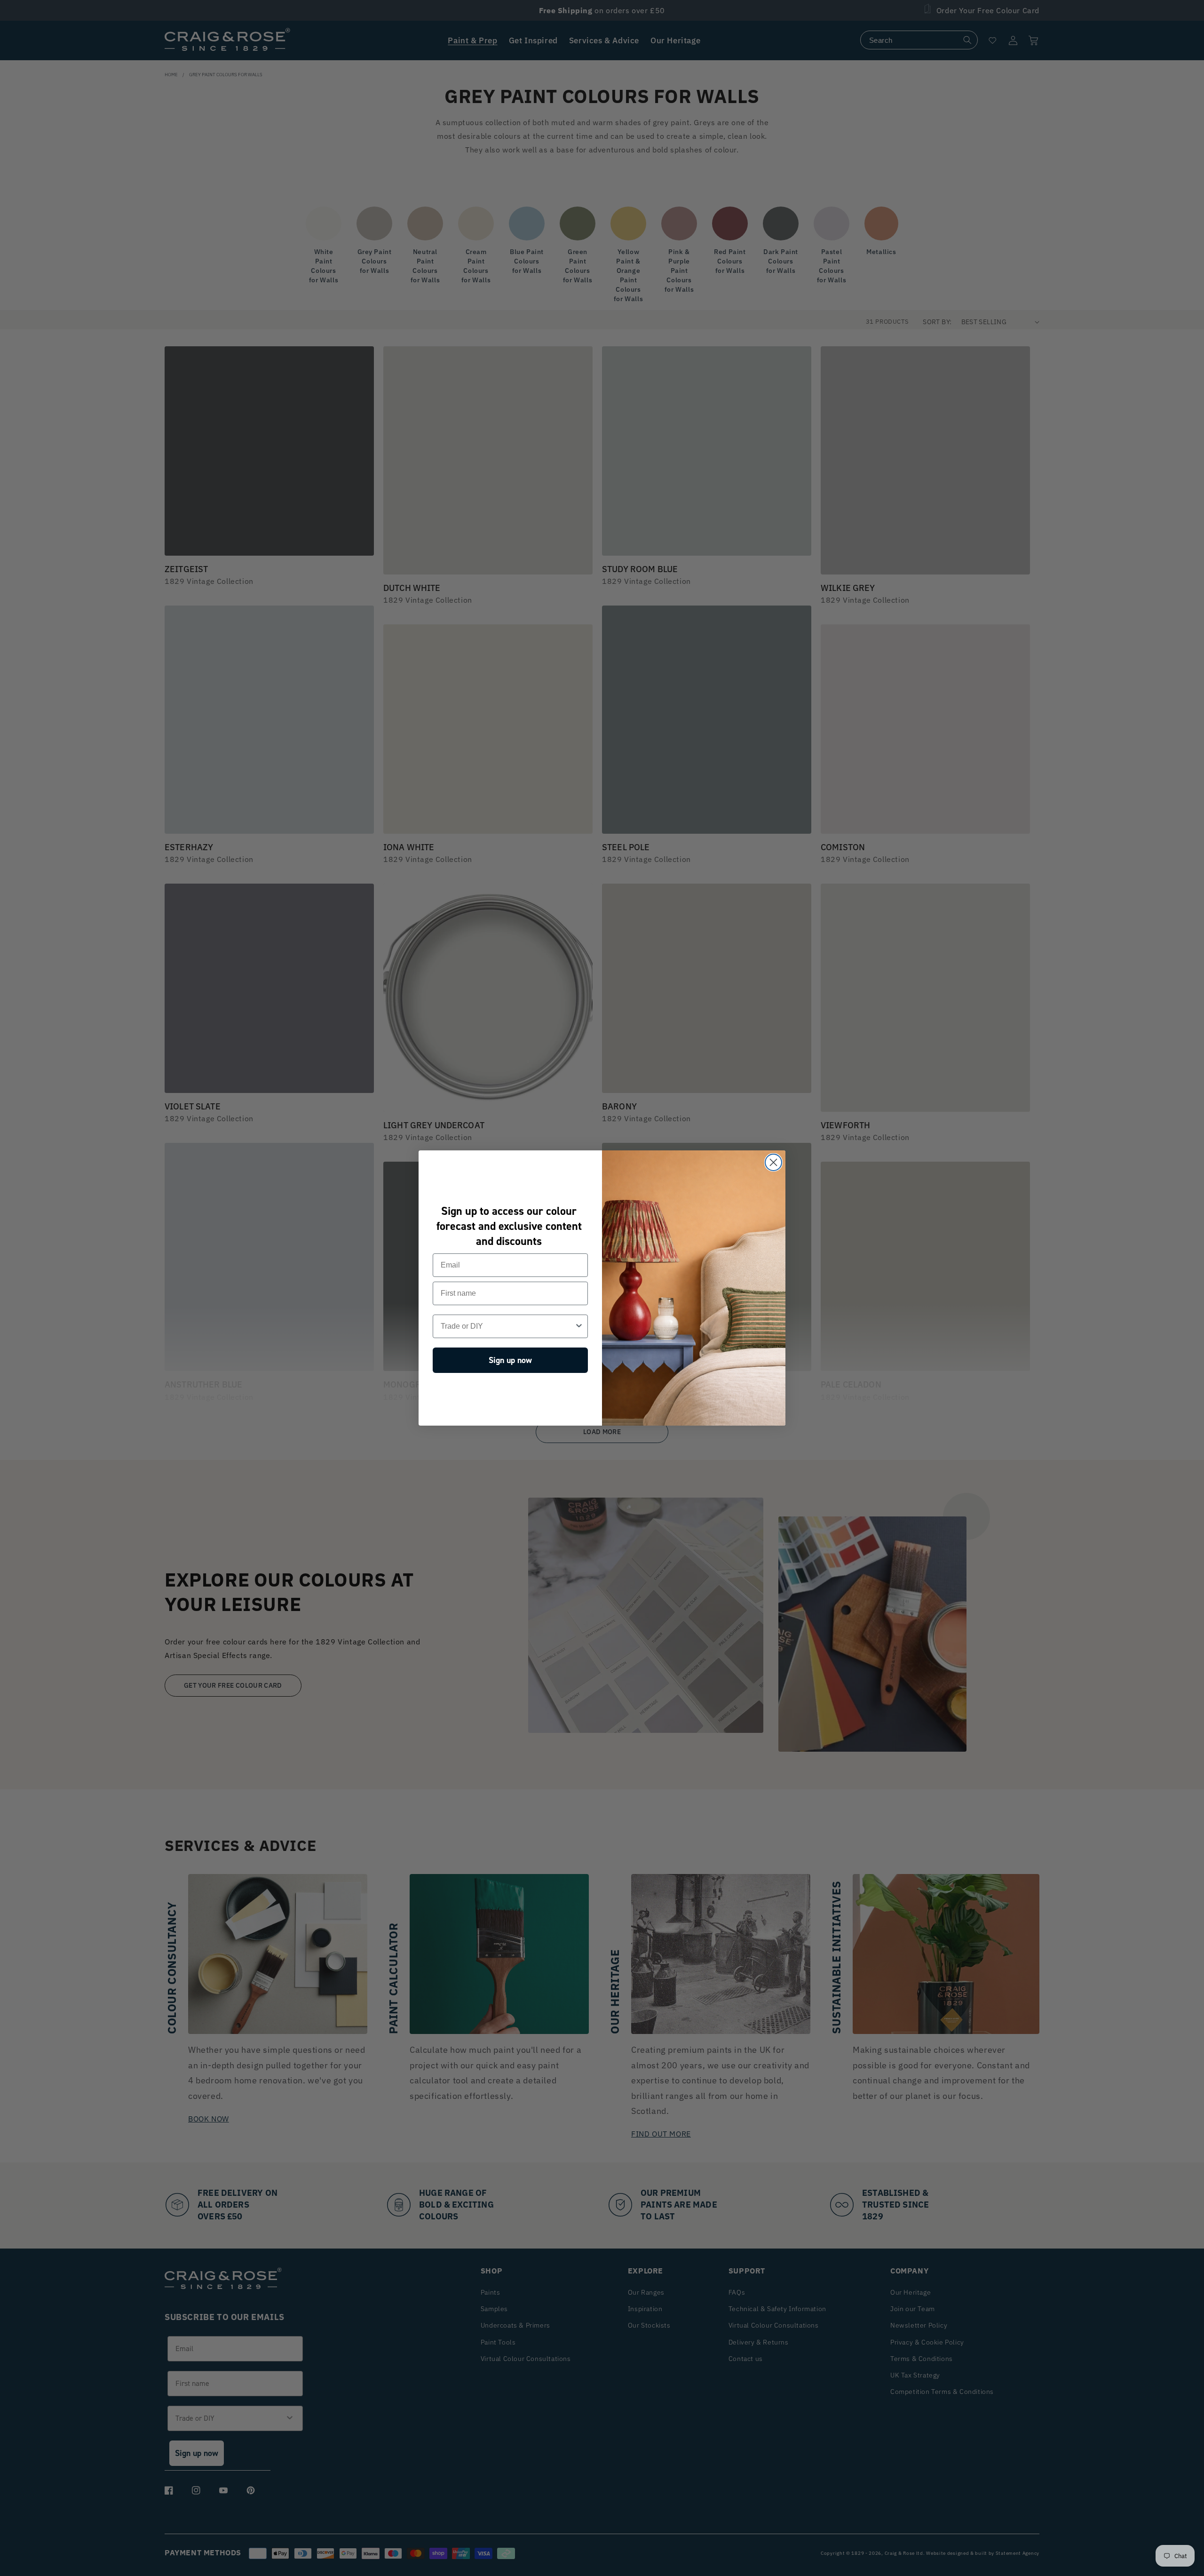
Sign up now (510, 1360)
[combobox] (507, 1326)
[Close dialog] (773, 1162)
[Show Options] (579, 1326)
